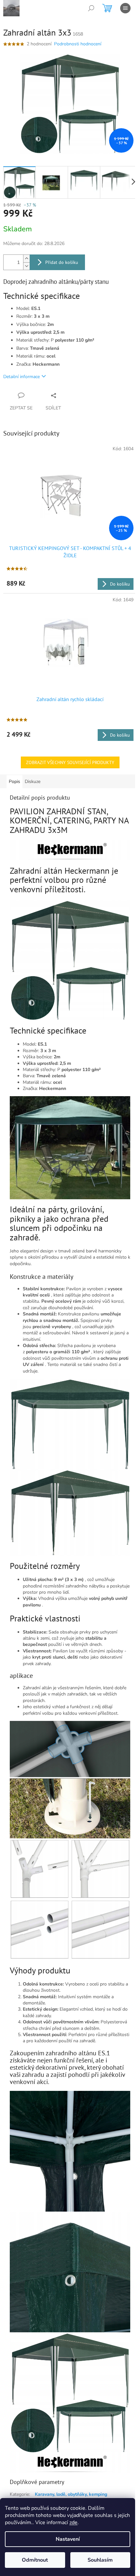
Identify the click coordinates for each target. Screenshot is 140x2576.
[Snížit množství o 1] (26, 266)
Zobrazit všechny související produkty (70, 762)
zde (73, 2522)
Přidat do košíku (62, 262)
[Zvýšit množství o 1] (26, 259)
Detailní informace (21, 377)
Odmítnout (35, 2560)
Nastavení (68, 2539)
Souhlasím (100, 2560)
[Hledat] (91, 8)
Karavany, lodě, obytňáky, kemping (71, 2494)
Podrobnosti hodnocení (78, 44)
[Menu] (125, 8)
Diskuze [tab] (33, 782)
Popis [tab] (14, 782)
